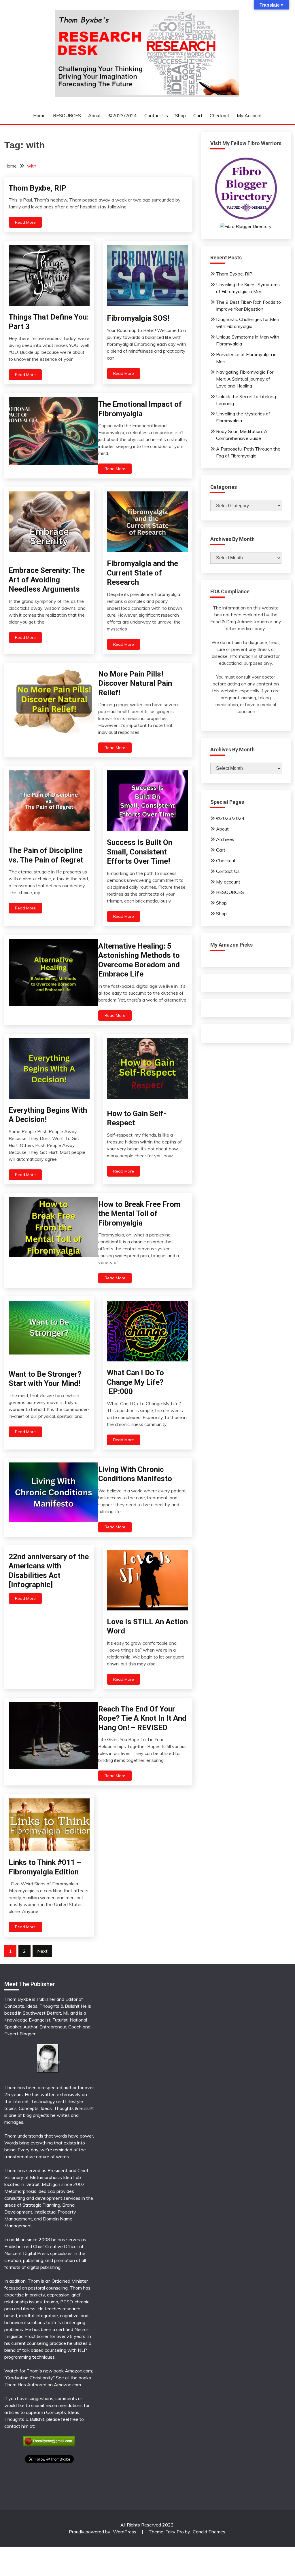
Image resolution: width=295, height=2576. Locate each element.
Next (42, 1951)
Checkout (220, 115)
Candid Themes (209, 2532)
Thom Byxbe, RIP (37, 188)
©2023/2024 (123, 115)
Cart (198, 115)
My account (249, 115)
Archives (225, 839)
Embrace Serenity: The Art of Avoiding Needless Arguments (47, 580)
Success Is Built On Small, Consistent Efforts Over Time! (140, 852)
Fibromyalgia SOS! (138, 318)
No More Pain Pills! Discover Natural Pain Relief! (135, 683)
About (94, 115)
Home (39, 115)
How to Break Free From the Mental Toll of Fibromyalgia (139, 1214)
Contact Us (156, 115)
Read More (25, 222)
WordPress (125, 2532)
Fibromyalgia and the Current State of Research (142, 573)
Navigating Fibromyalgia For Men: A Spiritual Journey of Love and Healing (245, 379)
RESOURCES (67, 115)
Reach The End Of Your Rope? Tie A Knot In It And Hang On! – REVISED (142, 1718)
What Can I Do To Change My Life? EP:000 (135, 1382)
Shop (180, 115)
